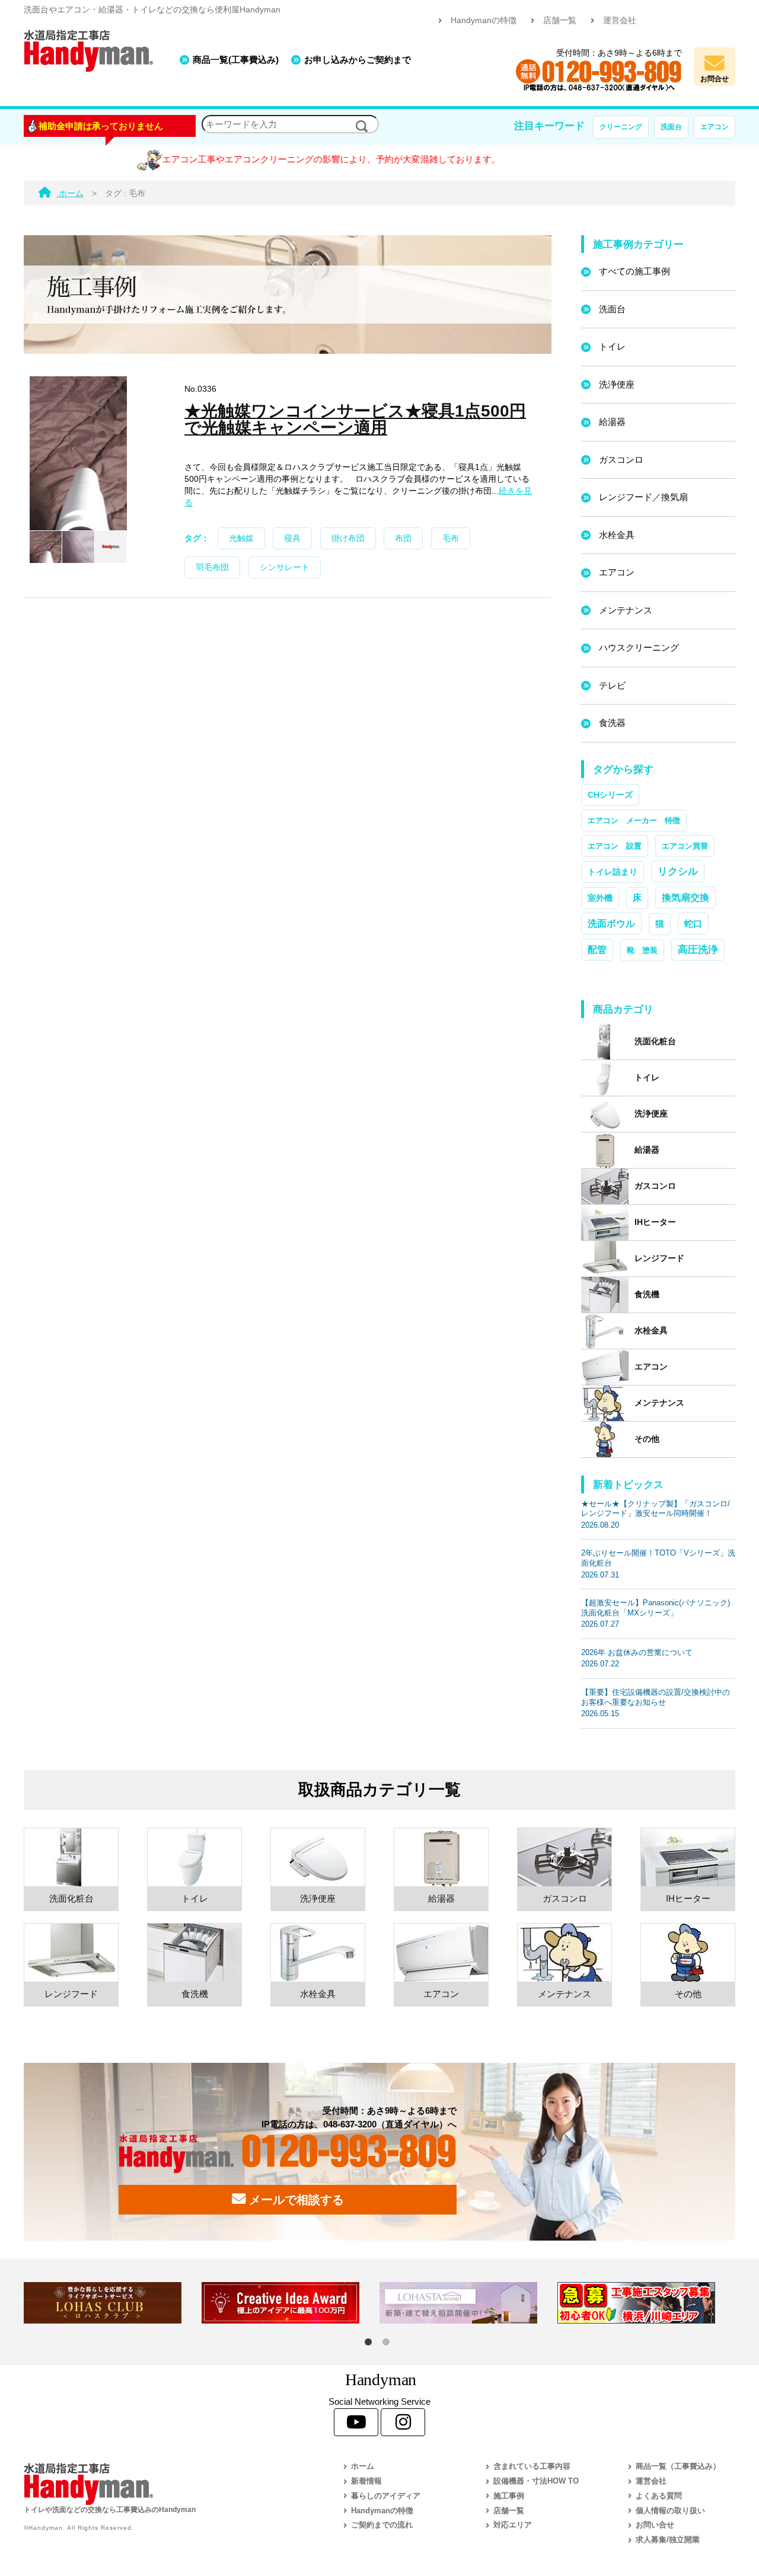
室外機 (600, 898)
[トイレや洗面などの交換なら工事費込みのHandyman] (157, 2484)
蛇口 (693, 924)
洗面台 (671, 127)
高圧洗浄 (698, 949)
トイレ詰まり (613, 872)
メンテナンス (626, 610)
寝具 (292, 538)
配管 (597, 949)
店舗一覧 (560, 20)
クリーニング (621, 127)
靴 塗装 (642, 950)
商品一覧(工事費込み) (236, 60)
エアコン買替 (685, 846)
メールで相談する (295, 2200)
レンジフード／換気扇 (643, 497)
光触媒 (241, 538)
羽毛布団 (212, 567)
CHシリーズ (610, 795)
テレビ (612, 685)
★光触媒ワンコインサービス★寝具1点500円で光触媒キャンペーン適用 (355, 419)
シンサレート (285, 567)
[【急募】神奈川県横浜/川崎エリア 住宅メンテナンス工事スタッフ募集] (646, 2303)
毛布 (451, 538)
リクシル (678, 871)
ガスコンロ (621, 460)
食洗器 (612, 723)
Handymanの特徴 (484, 20)
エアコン (715, 127)
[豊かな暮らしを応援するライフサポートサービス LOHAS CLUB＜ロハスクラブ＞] (113, 2303)
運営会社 (620, 20)
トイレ (612, 346)
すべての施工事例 (634, 271)
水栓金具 (617, 535)
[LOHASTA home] (468, 2303)
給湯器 (612, 422)
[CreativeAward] (291, 2303)
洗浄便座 (617, 384)
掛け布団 (348, 538)
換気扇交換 (685, 897)
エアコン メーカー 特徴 (634, 820)
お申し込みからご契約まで (358, 60)
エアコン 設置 (615, 846)
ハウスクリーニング (639, 647)
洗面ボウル (611, 924)
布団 (403, 538)
